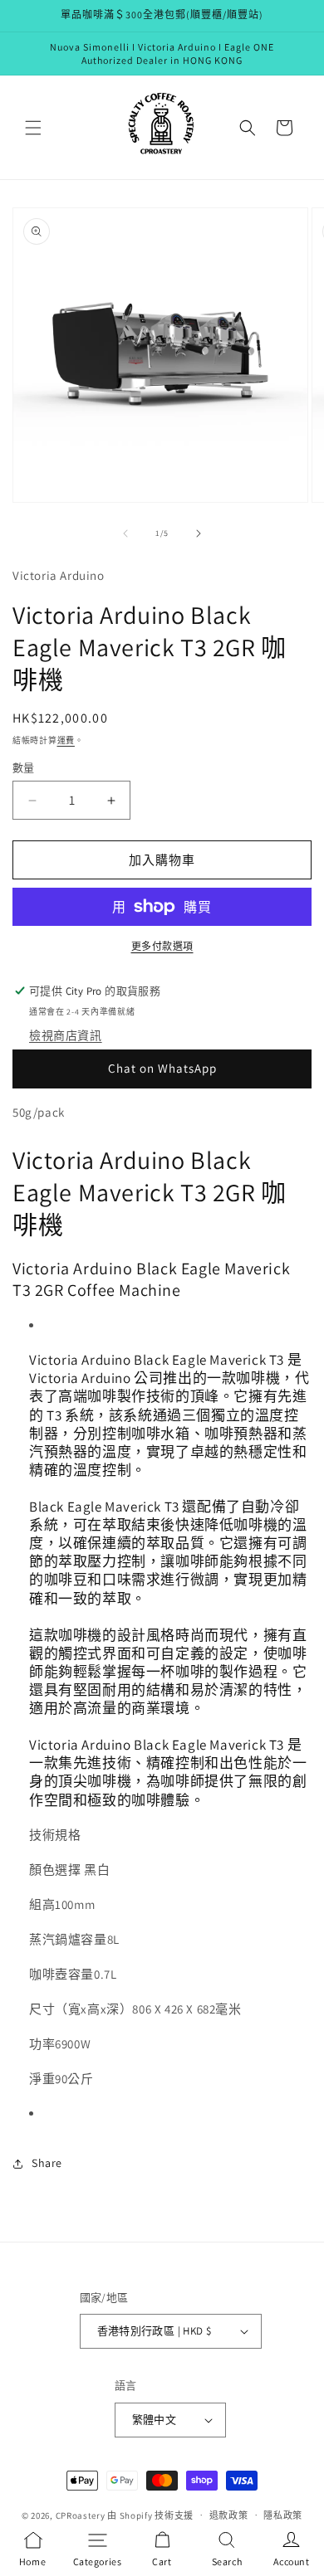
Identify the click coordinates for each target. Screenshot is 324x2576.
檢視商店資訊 (66, 1035)
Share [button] (47, 2163)
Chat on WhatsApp (162, 1068)
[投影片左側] (125, 533)
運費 (66, 740)
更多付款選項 (162, 946)
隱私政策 (283, 2515)
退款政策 (229, 2515)
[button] (33, 128)
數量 (24, 768)
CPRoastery (81, 2515)
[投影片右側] (199, 533)
